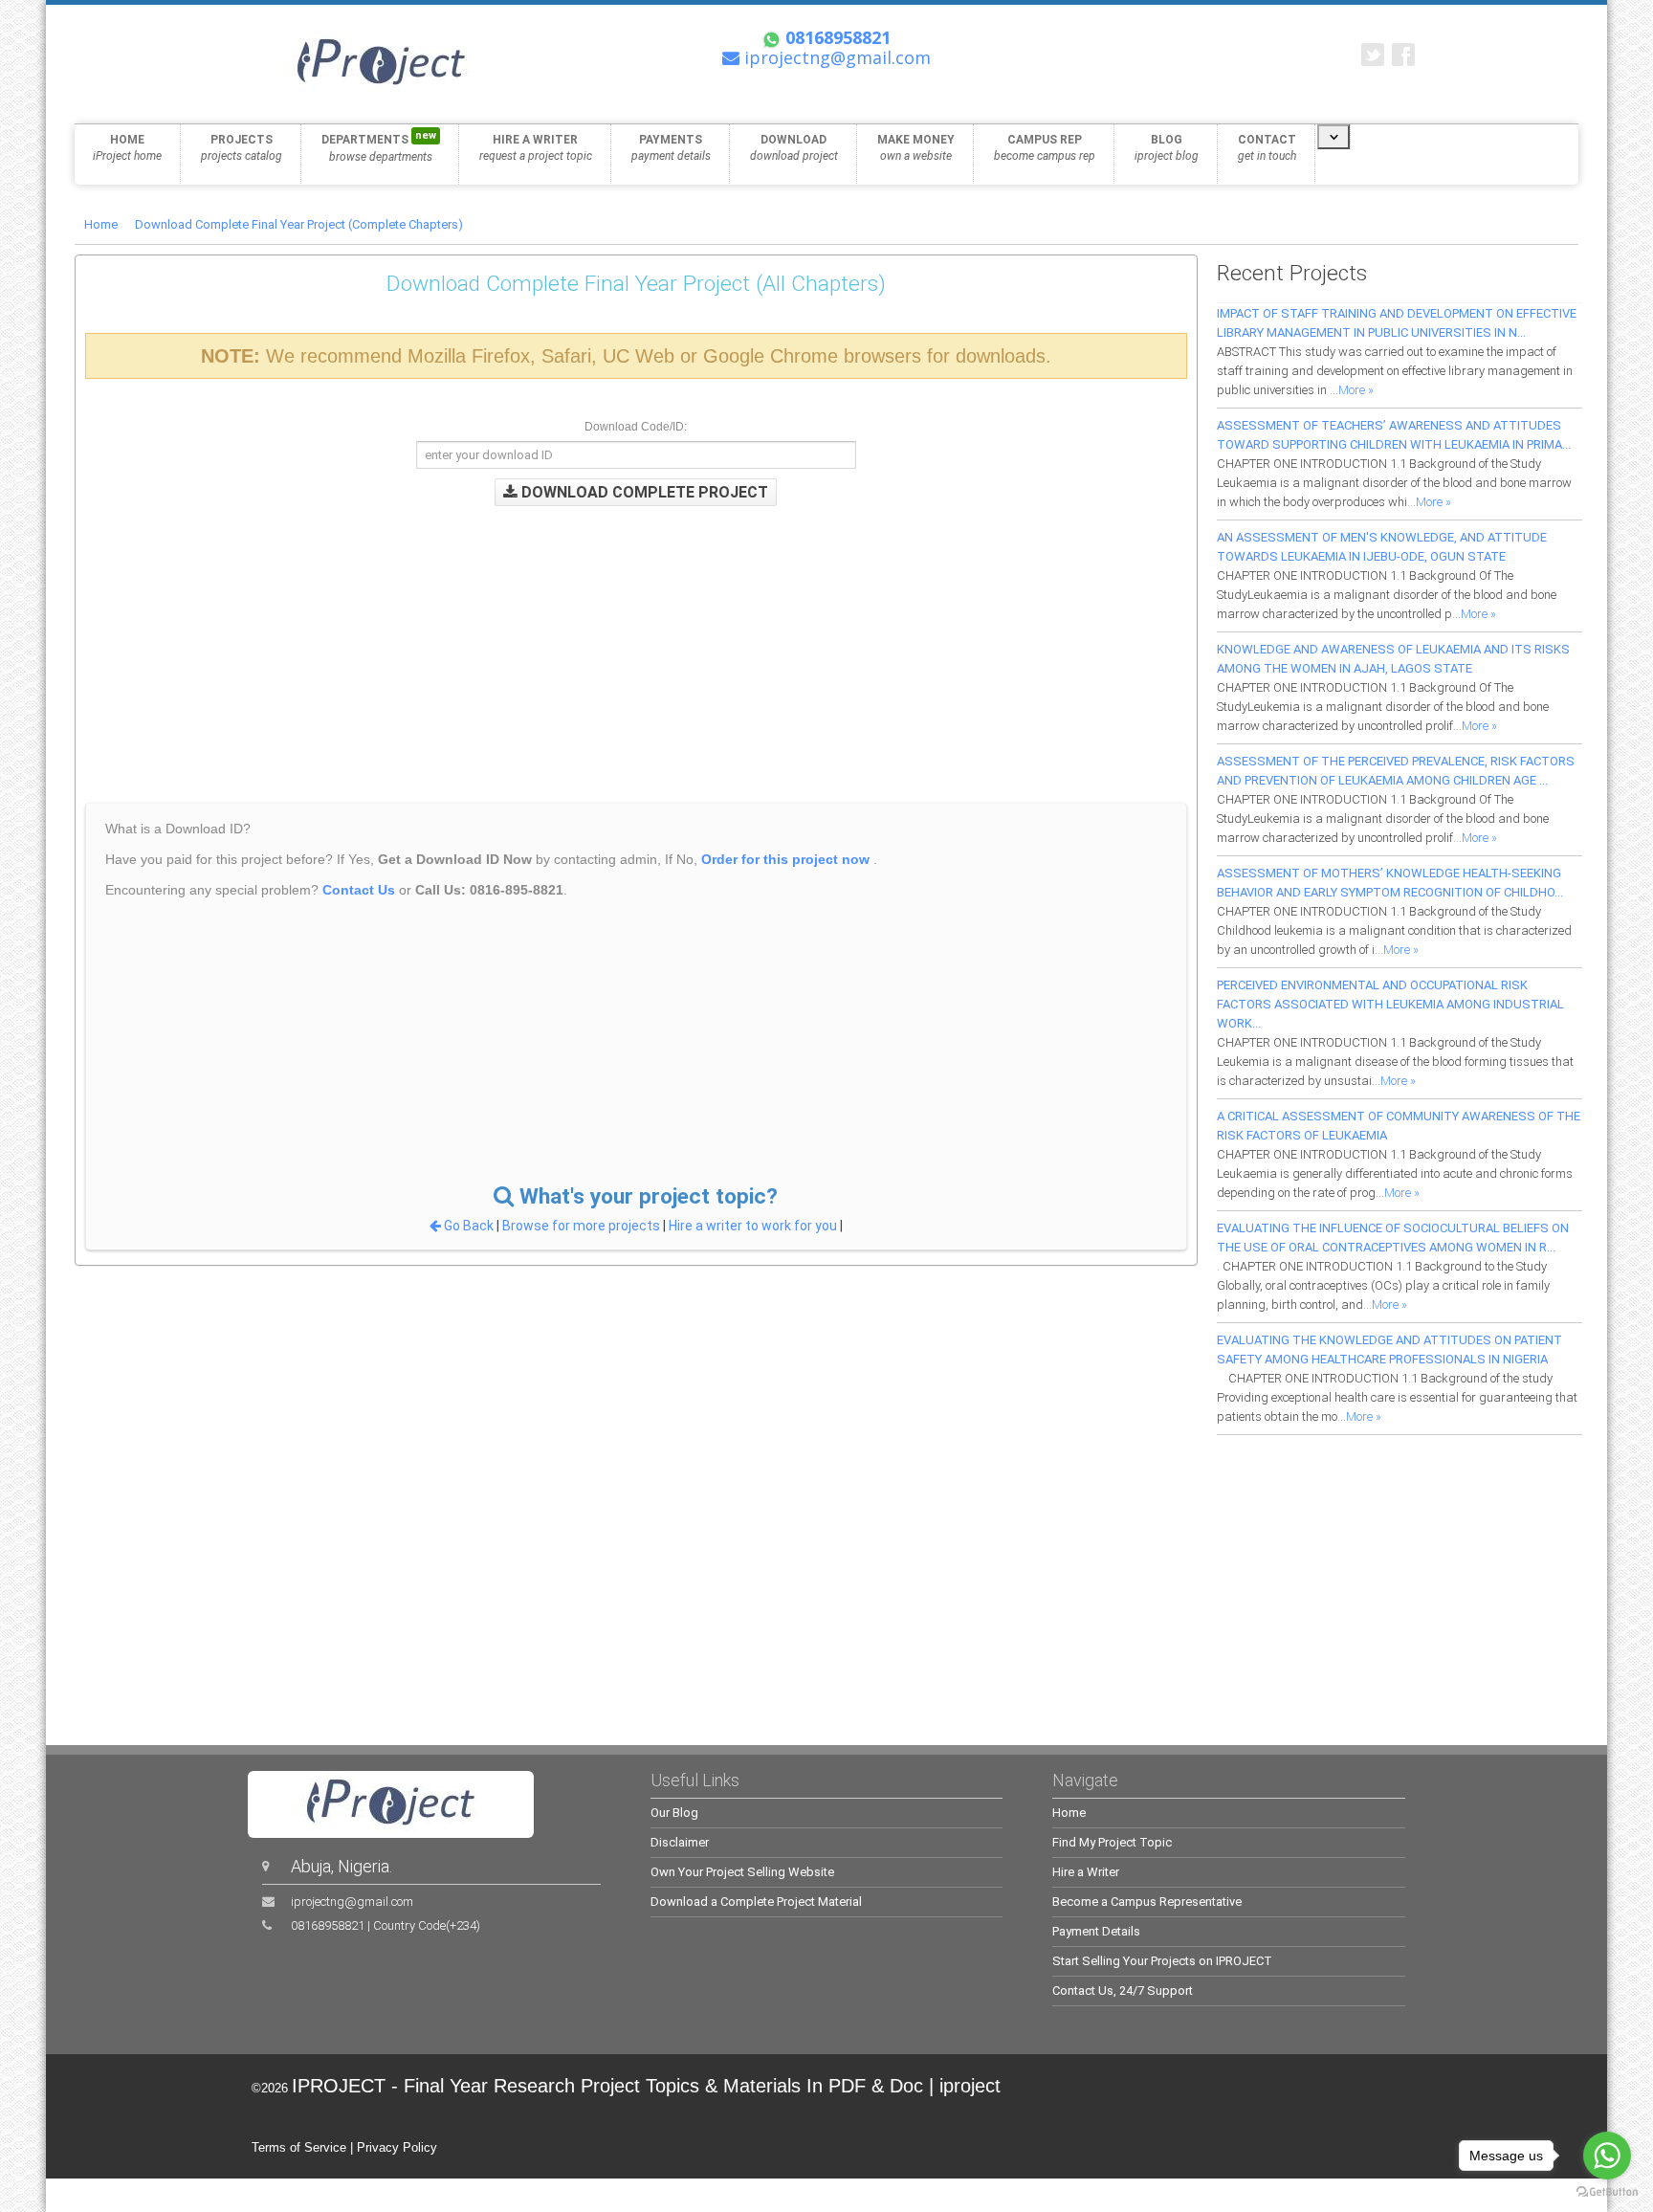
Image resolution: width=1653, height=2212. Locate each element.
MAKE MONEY (916, 148)
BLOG (1167, 148)
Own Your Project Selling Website (742, 1872)
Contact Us (359, 890)
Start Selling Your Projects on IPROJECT (1162, 1961)
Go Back (469, 1226)
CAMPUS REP (1045, 148)
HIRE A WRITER (536, 148)
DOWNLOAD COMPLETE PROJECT (643, 492)
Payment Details (1096, 1931)
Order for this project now (785, 859)
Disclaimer (680, 1842)
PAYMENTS (671, 148)
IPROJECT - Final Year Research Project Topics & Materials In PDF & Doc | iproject (646, 2086)
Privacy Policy (397, 2147)
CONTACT (1267, 148)
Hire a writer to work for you (753, 1226)
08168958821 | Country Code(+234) (386, 1925)
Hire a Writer (1086, 1872)
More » (1356, 390)
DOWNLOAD (794, 148)
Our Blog (674, 1813)
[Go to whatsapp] (1607, 2156)
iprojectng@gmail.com (352, 1902)
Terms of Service (299, 2147)
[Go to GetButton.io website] (1607, 2192)
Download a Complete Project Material (756, 1902)
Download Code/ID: (636, 427)
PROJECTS (242, 148)
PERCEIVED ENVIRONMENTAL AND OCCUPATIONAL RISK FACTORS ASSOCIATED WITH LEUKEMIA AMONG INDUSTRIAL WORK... (1390, 1004)
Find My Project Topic (1112, 1842)
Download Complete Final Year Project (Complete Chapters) (299, 224)
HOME (127, 148)
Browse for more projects (583, 1226)
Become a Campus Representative (1147, 1902)
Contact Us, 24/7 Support (1123, 1991)
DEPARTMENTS (379, 146)
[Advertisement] (482, 640)
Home (101, 224)
